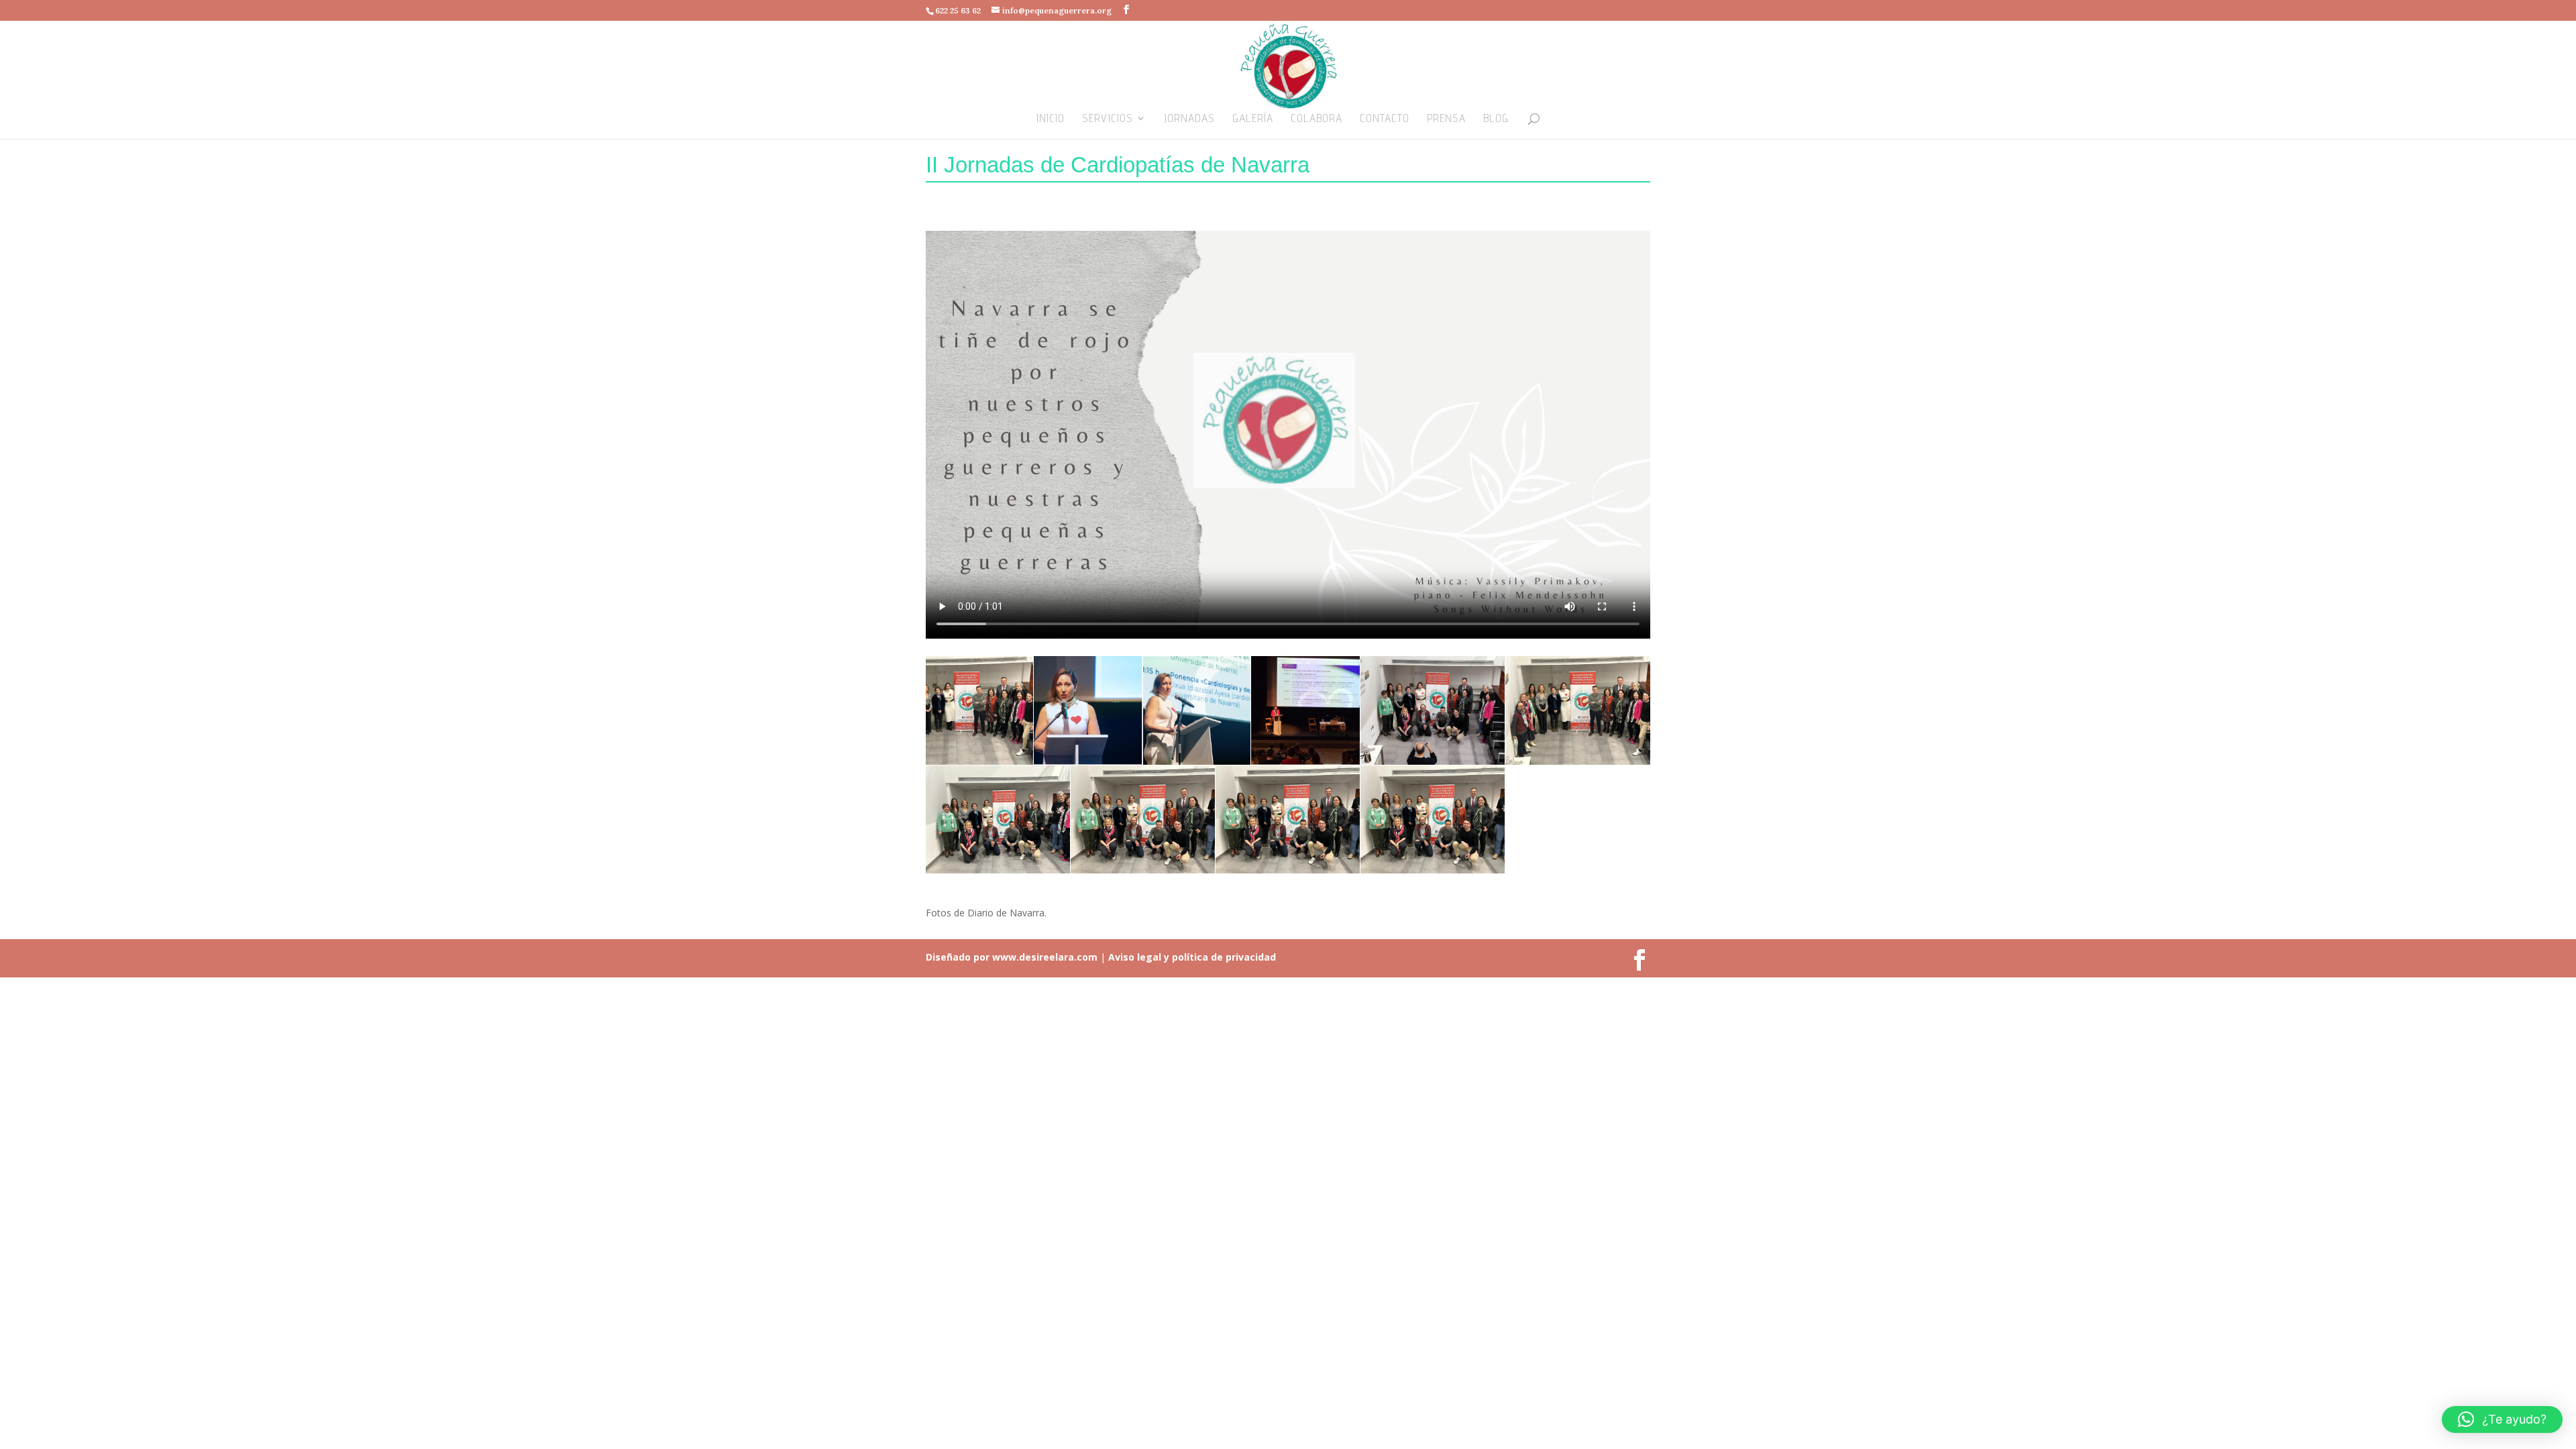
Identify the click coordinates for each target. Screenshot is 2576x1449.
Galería (1253, 119)
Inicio (1051, 119)
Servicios (1108, 119)
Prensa (1446, 119)
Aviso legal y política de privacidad (1191, 957)
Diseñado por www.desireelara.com (1012, 957)
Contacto (1385, 119)
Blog (1496, 119)
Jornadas (1189, 119)
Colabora (1317, 119)
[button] (2502, 1419)
